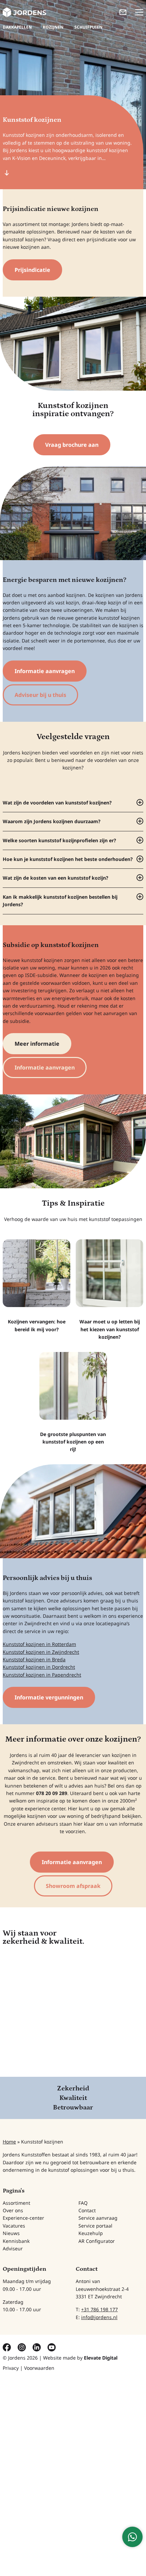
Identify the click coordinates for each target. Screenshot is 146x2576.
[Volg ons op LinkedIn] (37, 2346)
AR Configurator (97, 2241)
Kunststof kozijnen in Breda (34, 1659)
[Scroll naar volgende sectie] (7, 173)
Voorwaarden (39, 2368)
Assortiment (16, 2203)
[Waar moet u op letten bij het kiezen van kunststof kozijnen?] (109, 1290)
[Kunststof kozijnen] (73, 513)
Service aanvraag (98, 2218)
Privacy (11, 2368)
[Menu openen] (139, 12)
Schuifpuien (88, 27)
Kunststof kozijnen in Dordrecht (39, 1667)
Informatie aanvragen (45, 671)
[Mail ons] (123, 12)
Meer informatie (37, 1044)
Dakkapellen (17, 27)
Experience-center (23, 2218)
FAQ (83, 2203)
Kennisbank (16, 2241)
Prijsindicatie (32, 270)
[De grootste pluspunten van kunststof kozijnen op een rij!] (73, 1403)
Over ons (13, 2210)
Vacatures (14, 2226)
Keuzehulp (91, 2233)
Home (9, 2142)
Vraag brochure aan (72, 445)
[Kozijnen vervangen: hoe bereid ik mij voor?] (36, 1286)
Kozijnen (53, 27)
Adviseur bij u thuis (40, 695)
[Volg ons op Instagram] (22, 2346)
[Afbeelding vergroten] (73, 344)
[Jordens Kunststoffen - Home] (24, 12)
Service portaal (95, 2226)
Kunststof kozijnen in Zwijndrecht (41, 1652)
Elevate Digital (101, 2357)
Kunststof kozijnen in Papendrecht (42, 1675)
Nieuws (11, 2233)
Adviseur (13, 2248)
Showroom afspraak (73, 1886)
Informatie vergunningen (49, 1697)
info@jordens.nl (99, 2317)
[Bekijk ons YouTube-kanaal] (52, 2346)
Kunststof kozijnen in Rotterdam (39, 1644)
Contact (87, 2210)
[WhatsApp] (132, 2537)
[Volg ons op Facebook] (7, 2346)
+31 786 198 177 (99, 2309)
